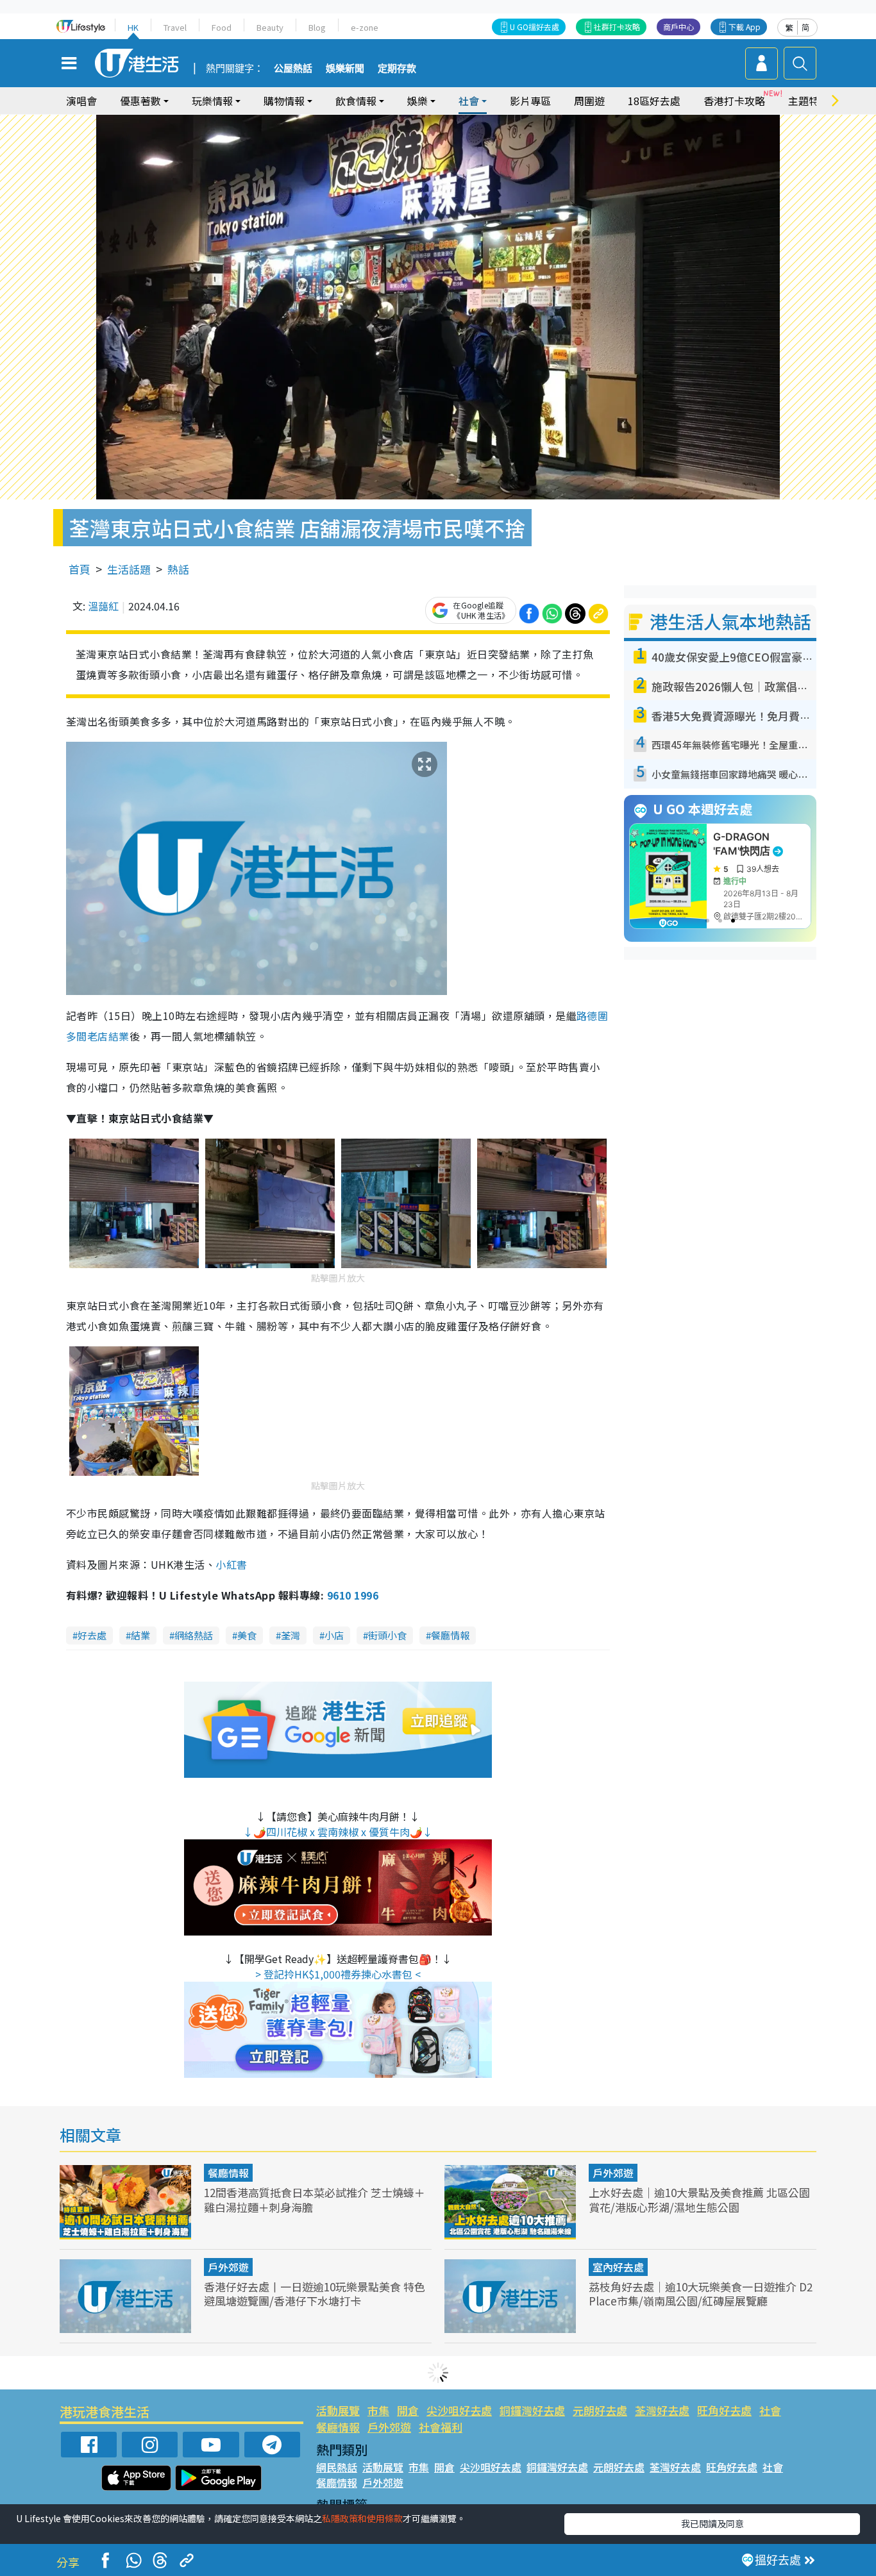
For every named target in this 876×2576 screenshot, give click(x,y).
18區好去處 (654, 101)
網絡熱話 (194, 1635)
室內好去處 (618, 2267)
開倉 (408, 2410)
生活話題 (129, 569)
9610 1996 (353, 1595)
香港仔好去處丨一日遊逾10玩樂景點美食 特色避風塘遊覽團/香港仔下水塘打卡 (315, 2294)
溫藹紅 (103, 606)
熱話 (178, 569)
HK (133, 27)
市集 (378, 2410)
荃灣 (291, 1635)
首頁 (80, 569)
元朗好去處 (600, 2410)
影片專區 (530, 101)
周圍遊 (589, 101)
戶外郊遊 (613, 2173)
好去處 (92, 1635)
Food (222, 27)
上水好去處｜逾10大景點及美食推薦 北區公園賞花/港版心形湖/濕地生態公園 (699, 2199)
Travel (175, 27)
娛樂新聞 (345, 69)
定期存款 (397, 69)
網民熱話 (337, 2467)
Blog (317, 27)
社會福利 (441, 2427)
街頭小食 (387, 1635)
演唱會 (81, 101)
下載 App (745, 27)
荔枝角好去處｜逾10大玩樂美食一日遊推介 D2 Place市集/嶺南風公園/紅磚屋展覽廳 (701, 2294)
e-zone (365, 27)
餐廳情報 (450, 1635)
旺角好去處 (724, 2410)
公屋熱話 (293, 69)
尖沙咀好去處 (459, 2410)
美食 (247, 1635)
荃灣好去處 (662, 2410)
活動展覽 (338, 2410)
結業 (140, 1635)
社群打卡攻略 (617, 27)
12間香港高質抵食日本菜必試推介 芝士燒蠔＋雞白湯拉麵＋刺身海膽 (315, 2199)
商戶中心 (678, 27)
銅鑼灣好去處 (532, 2410)
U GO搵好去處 (535, 27)
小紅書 (231, 1564)
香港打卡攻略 (734, 101)
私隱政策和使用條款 (362, 2518)
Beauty (270, 27)
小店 (334, 1635)
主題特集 (809, 101)
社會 (770, 2410)
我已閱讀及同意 (712, 2523)
